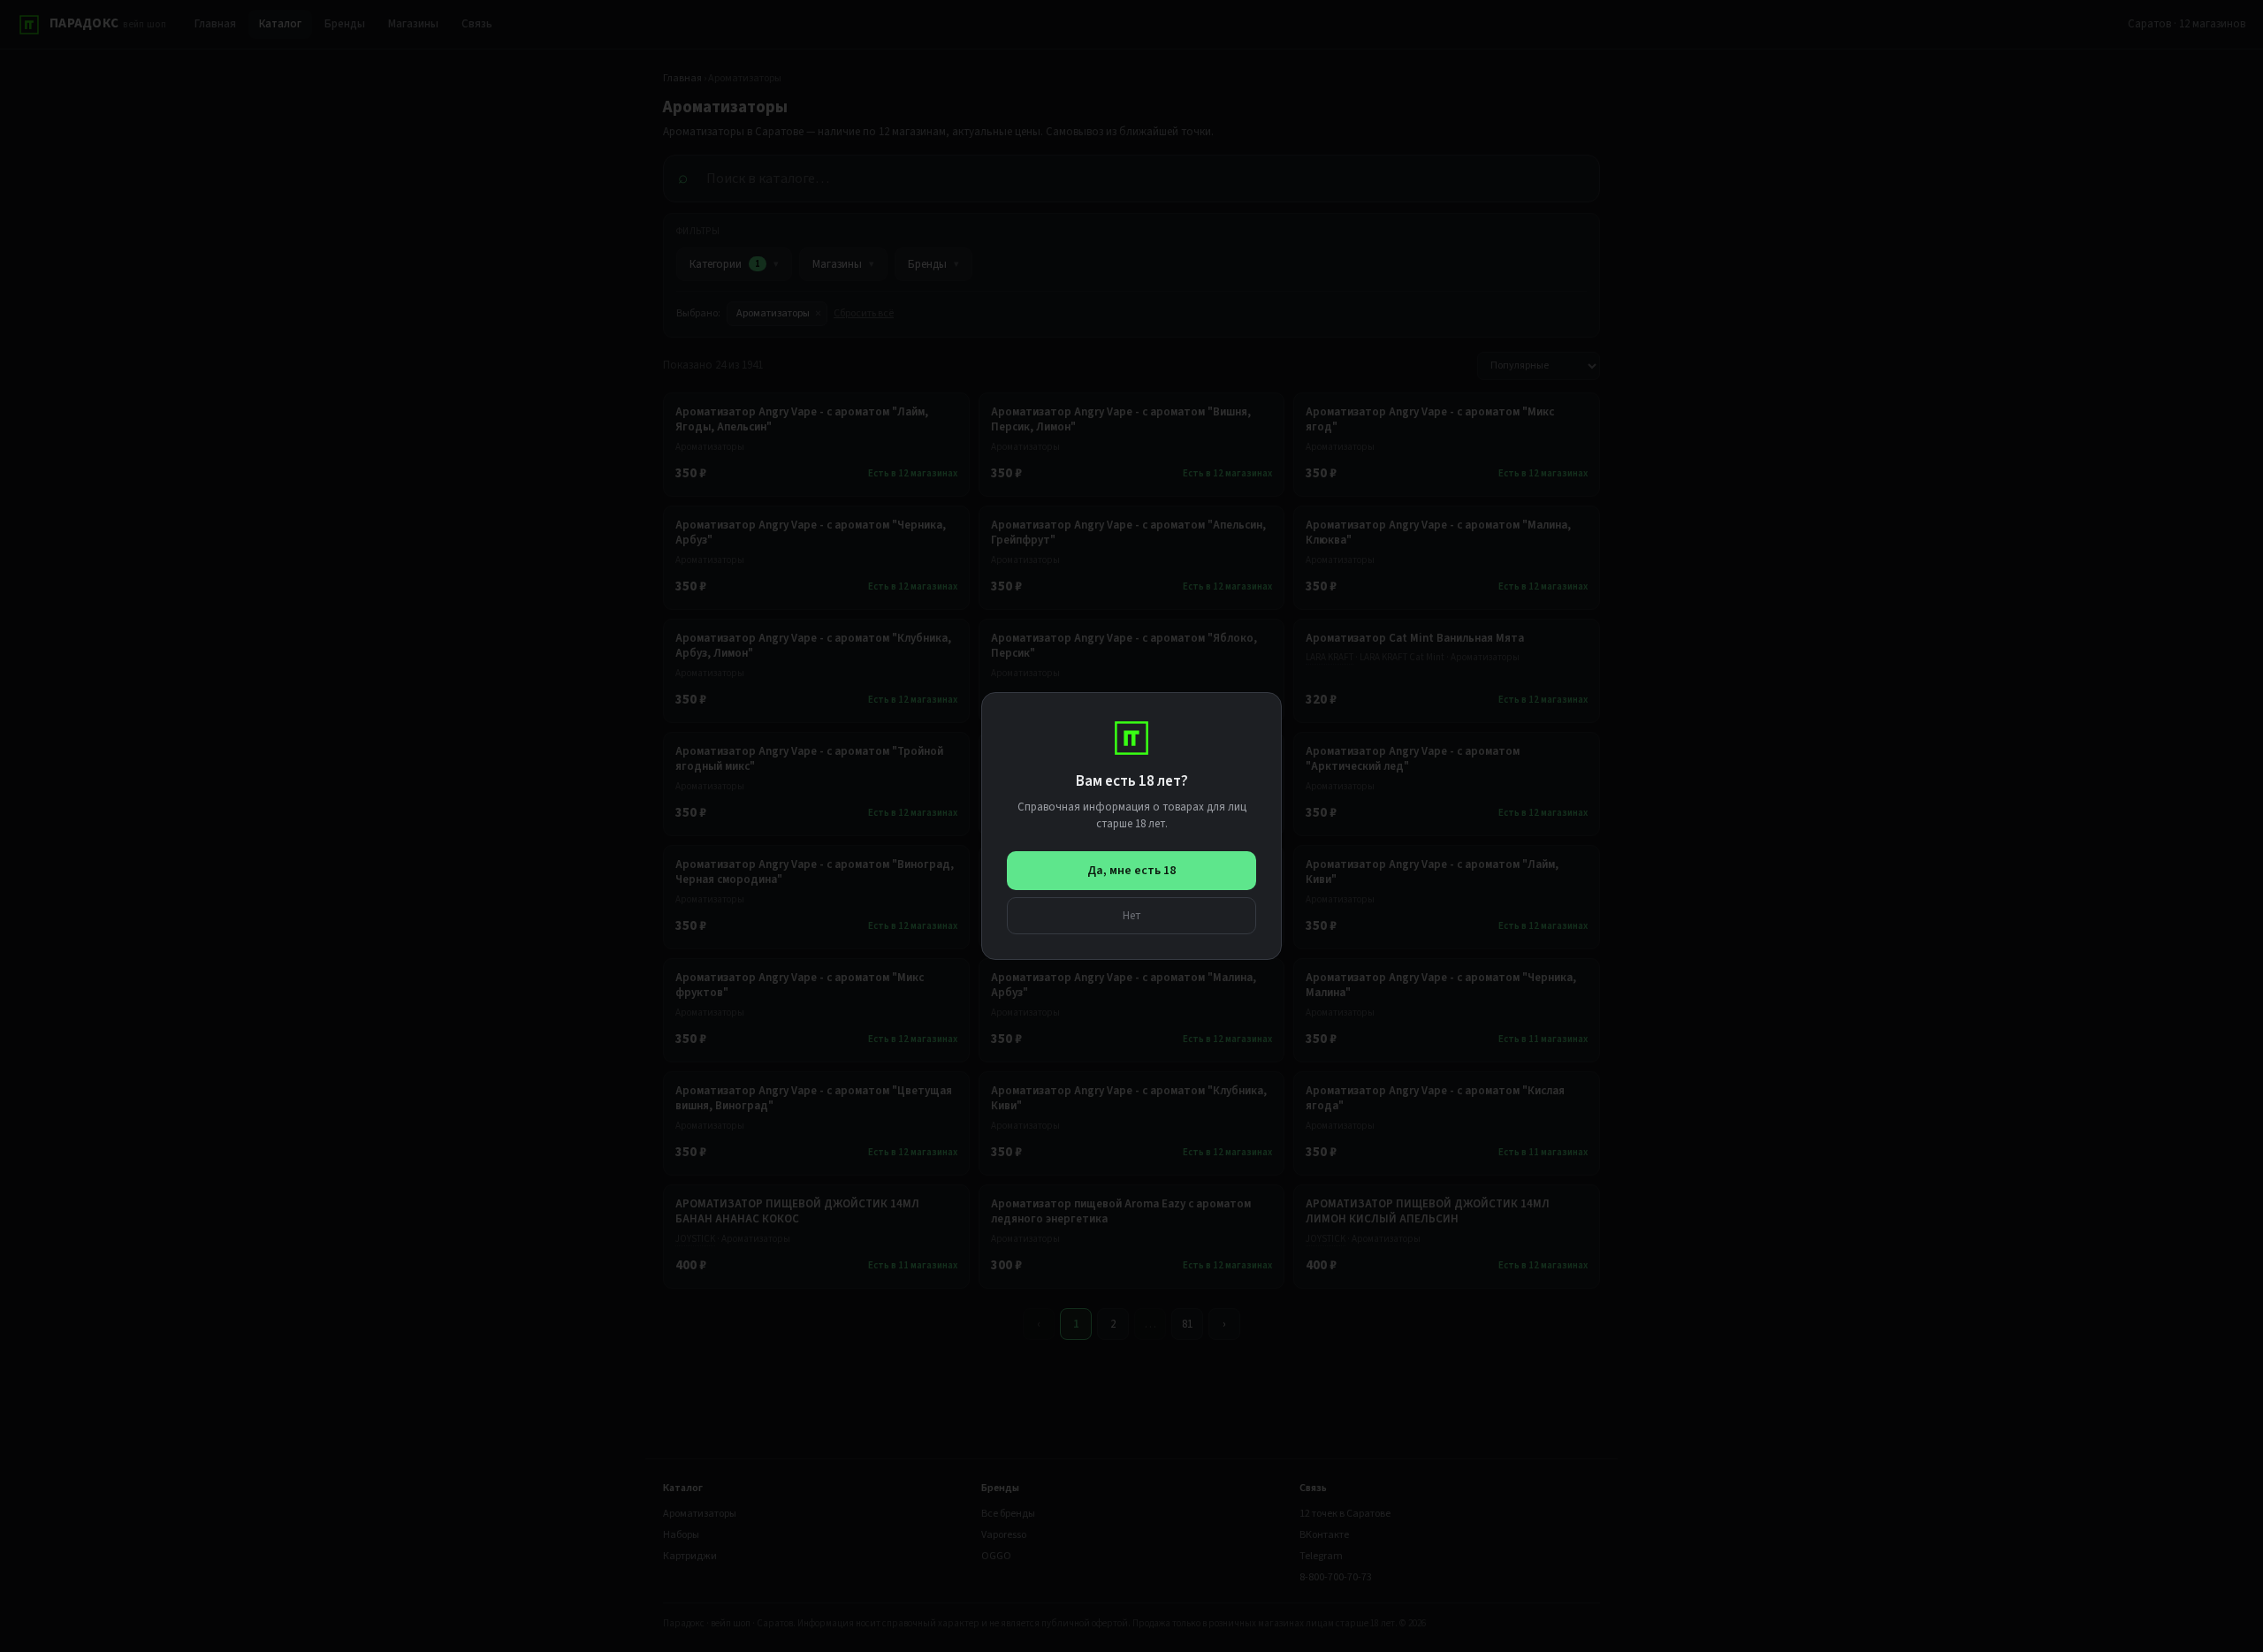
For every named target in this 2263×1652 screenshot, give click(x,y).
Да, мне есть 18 (1131, 871)
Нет (1132, 915)
